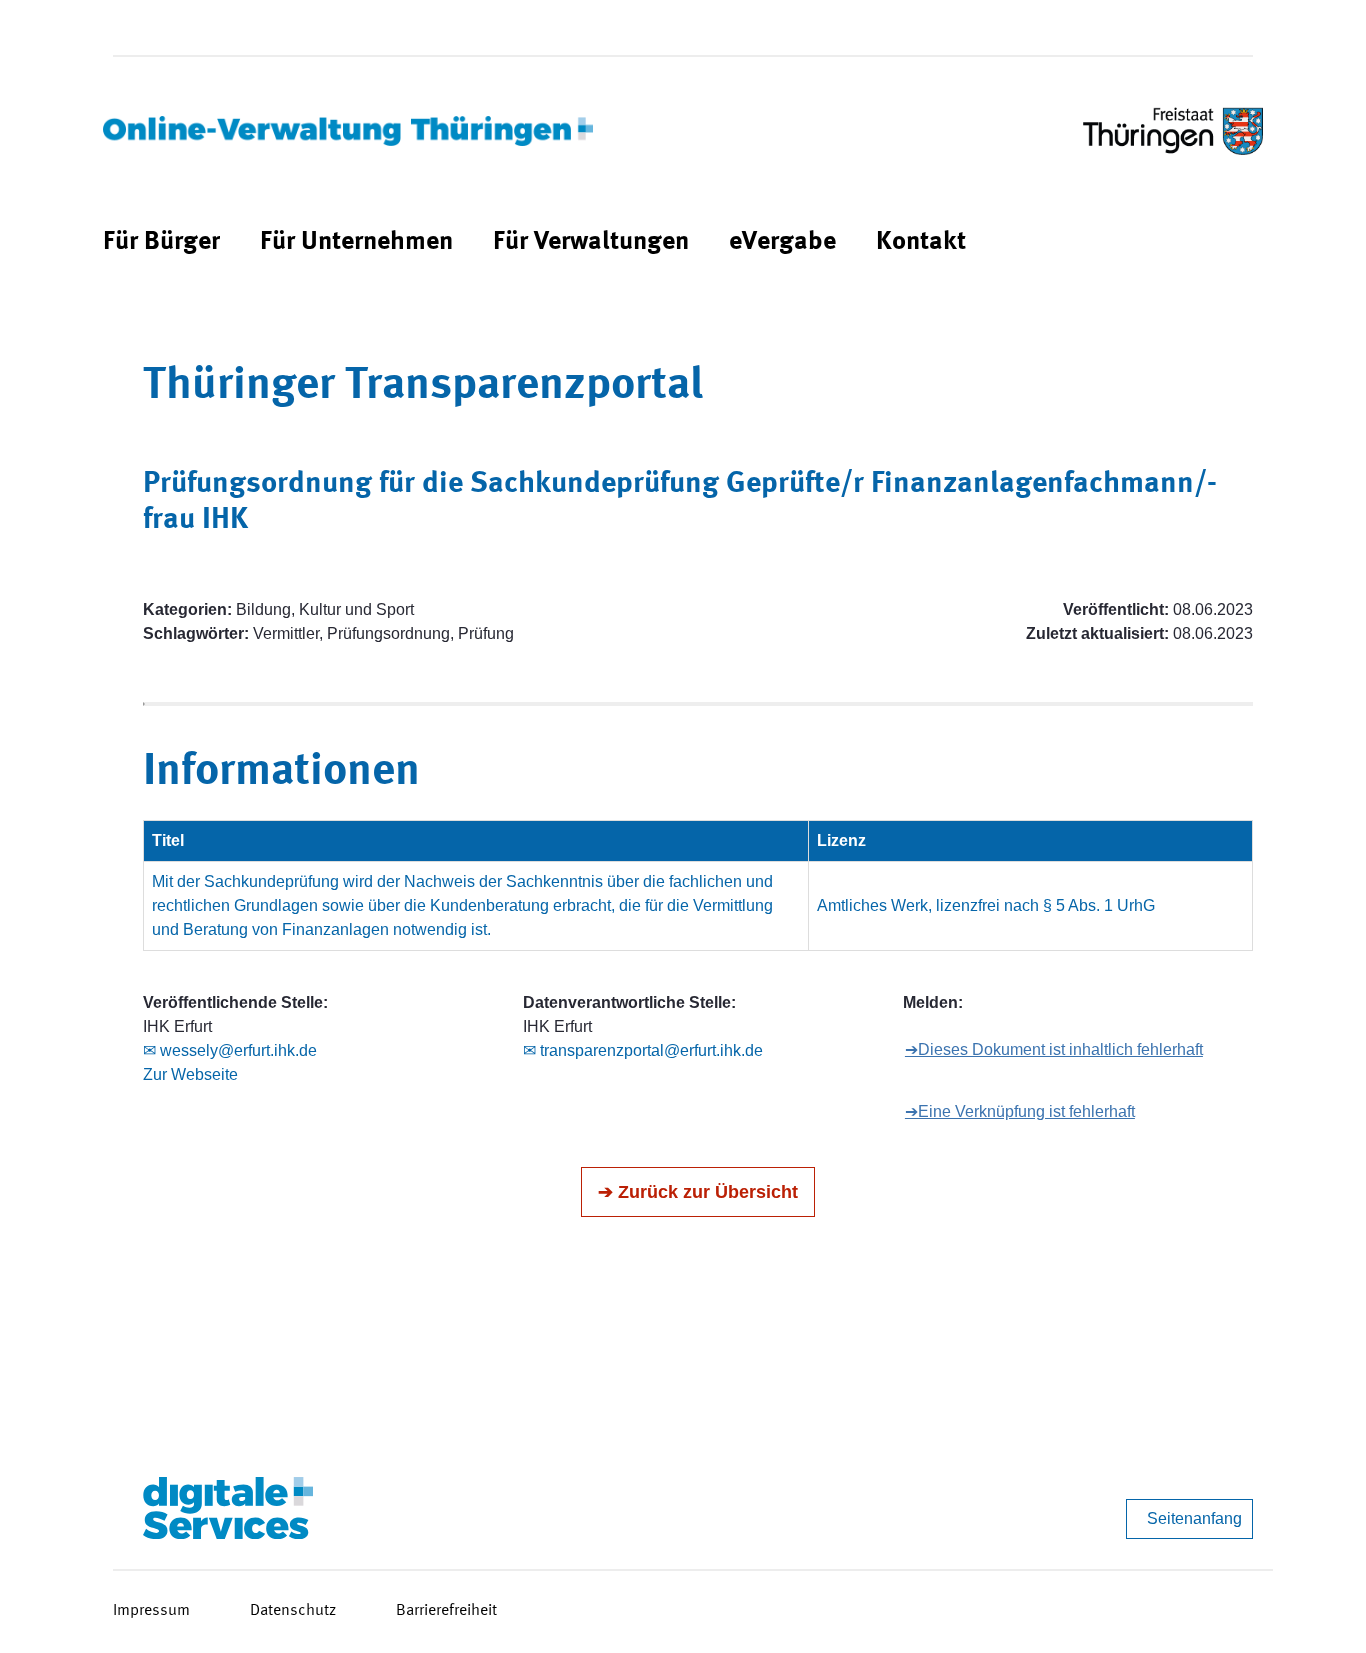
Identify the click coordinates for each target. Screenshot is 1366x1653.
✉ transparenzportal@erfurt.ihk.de (643, 1050)
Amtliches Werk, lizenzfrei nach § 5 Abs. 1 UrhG (986, 905)
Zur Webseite (190, 1074)
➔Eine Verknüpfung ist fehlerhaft (1020, 1111)
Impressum (151, 1611)
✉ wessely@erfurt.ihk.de (230, 1050)
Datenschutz (293, 1611)
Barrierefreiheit (446, 1611)
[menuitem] (161, 242)
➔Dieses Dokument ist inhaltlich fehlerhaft (1054, 1049)
